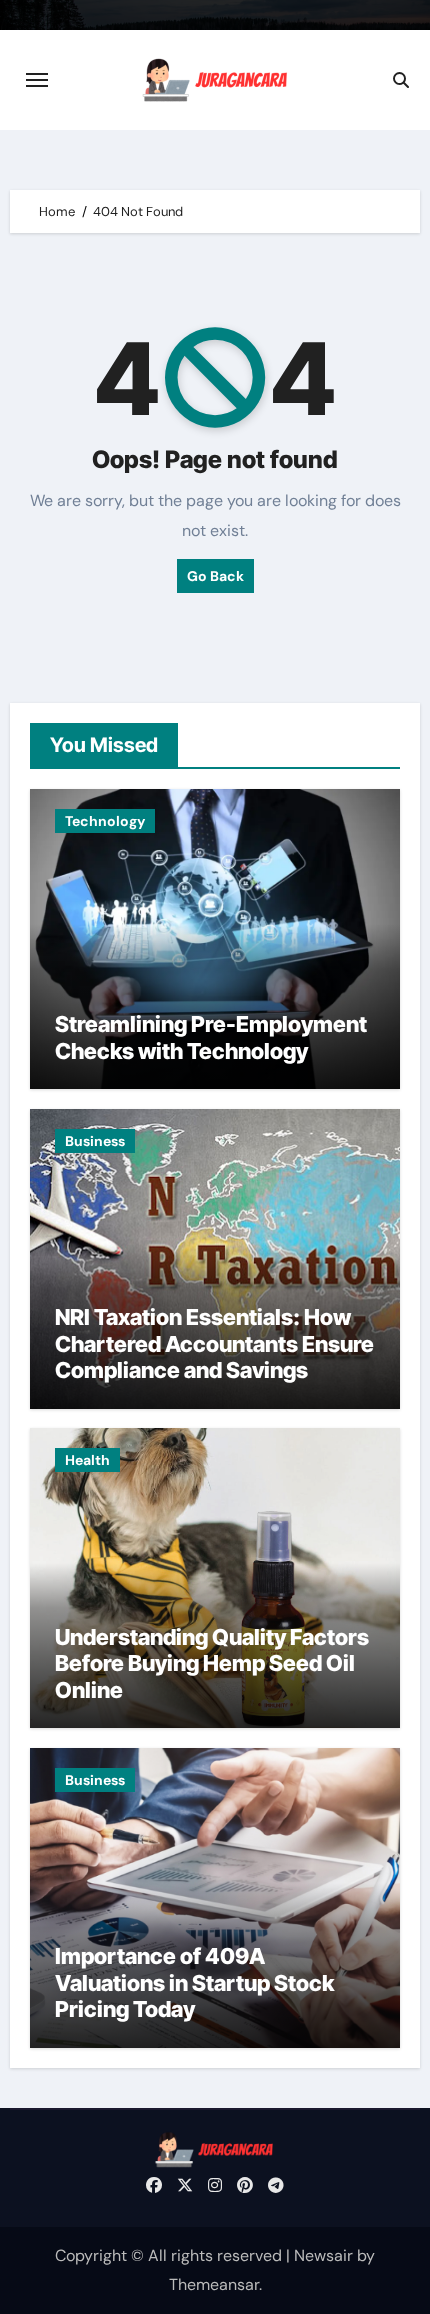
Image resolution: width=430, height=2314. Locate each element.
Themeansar (214, 2284)
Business (95, 1141)
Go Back (215, 576)
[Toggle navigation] (37, 80)
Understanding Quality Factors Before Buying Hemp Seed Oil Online (212, 1663)
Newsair (323, 2255)
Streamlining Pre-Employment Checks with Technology (211, 1037)
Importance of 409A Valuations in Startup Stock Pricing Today (194, 1982)
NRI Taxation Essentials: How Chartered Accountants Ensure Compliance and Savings (214, 1343)
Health (87, 1460)
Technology (105, 821)
